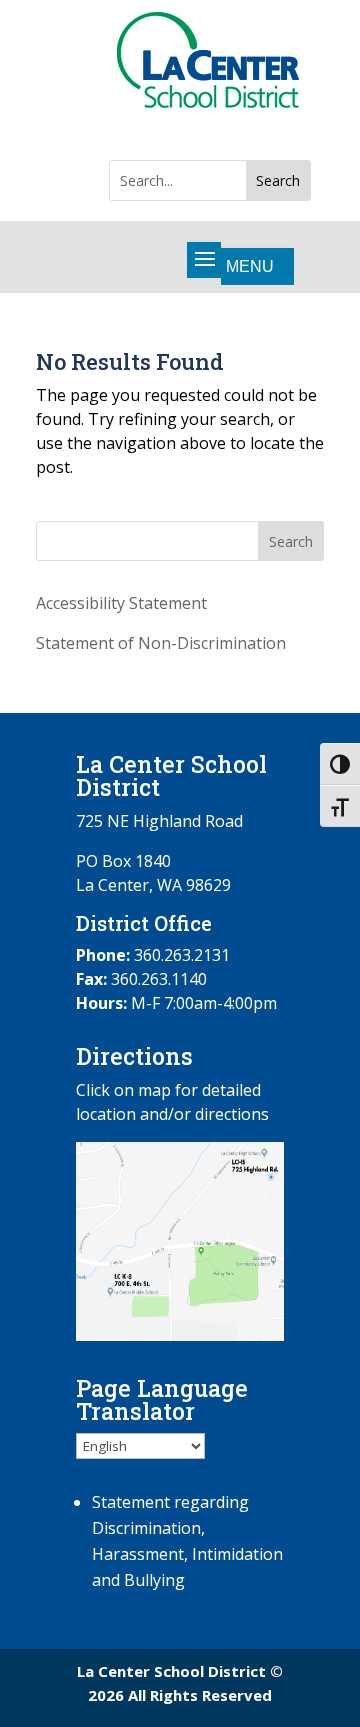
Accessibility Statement (121, 603)
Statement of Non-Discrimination (161, 643)
